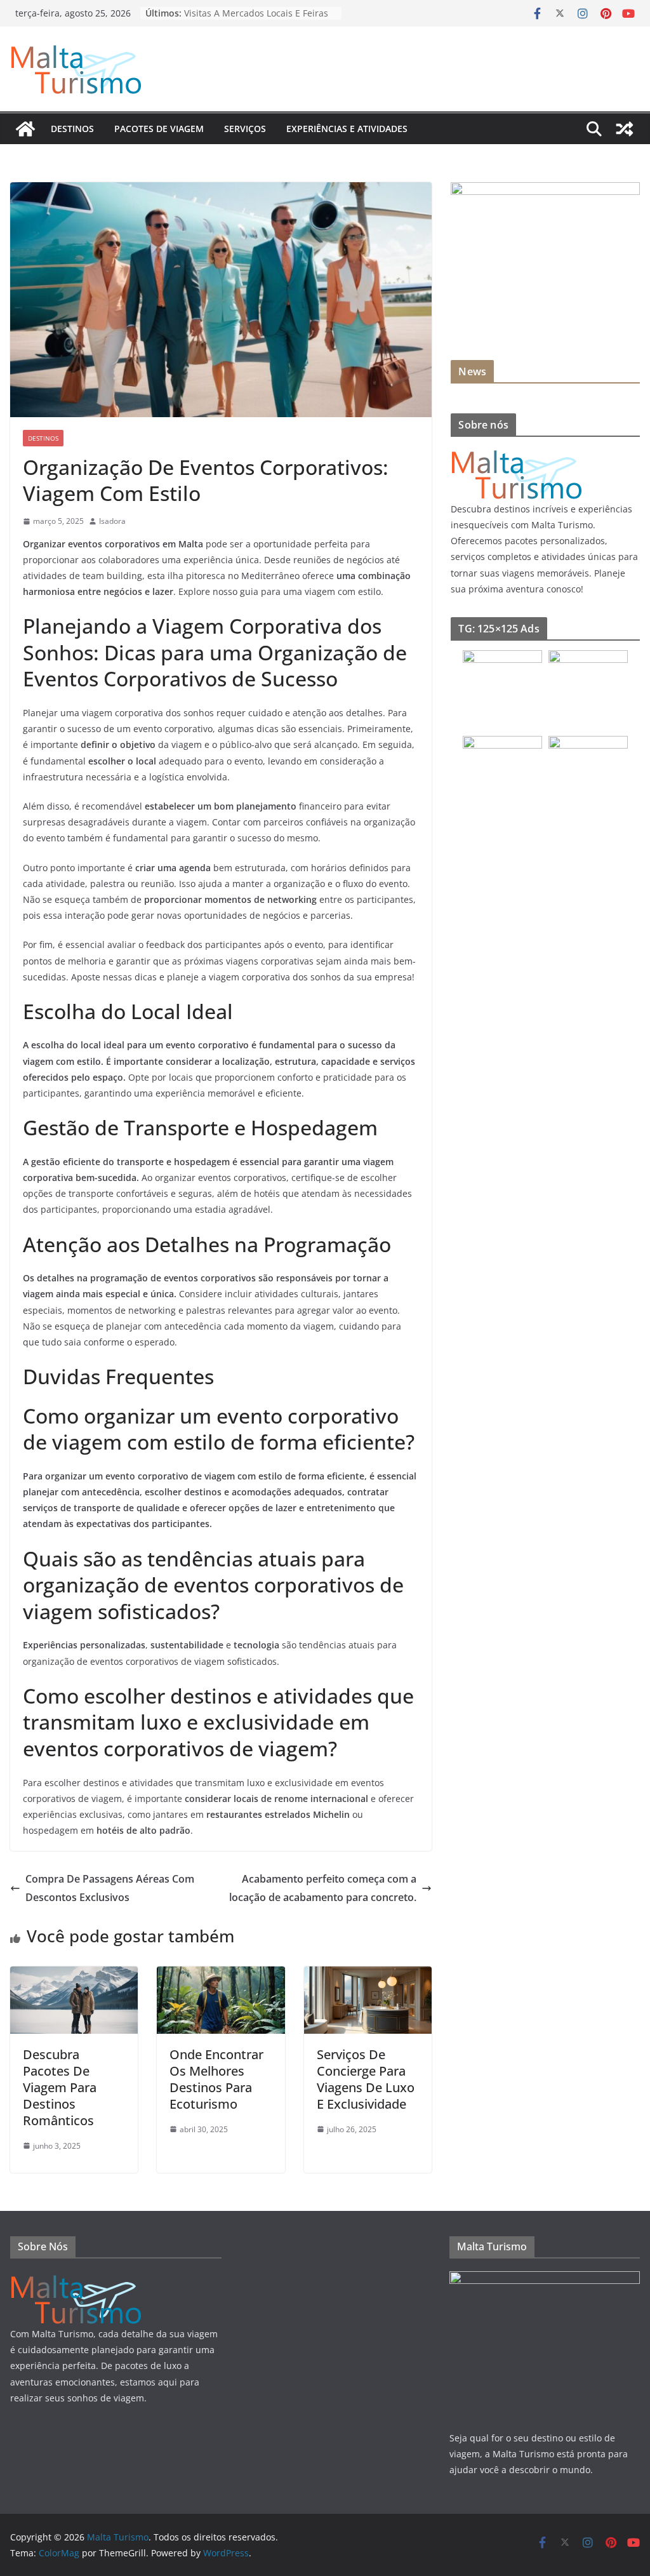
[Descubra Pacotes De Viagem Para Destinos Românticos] (74, 1975)
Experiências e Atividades (347, 129)
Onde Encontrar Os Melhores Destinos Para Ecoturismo (216, 2079)
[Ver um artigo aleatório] (625, 129)
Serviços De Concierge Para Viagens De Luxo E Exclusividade (366, 2079)
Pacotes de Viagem (159, 129)
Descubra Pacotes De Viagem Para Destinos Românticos (60, 2087)
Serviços (245, 129)
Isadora (112, 521)
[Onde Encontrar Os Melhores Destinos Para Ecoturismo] (221, 1975)
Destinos (72, 129)
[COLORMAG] (517, 454)
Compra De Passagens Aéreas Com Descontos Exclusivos (110, 1888)
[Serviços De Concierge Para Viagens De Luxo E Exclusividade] (368, 1975)
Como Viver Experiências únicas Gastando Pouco (251, 19)
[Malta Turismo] (25, 129)
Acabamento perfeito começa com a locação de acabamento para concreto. (323, 1888)
